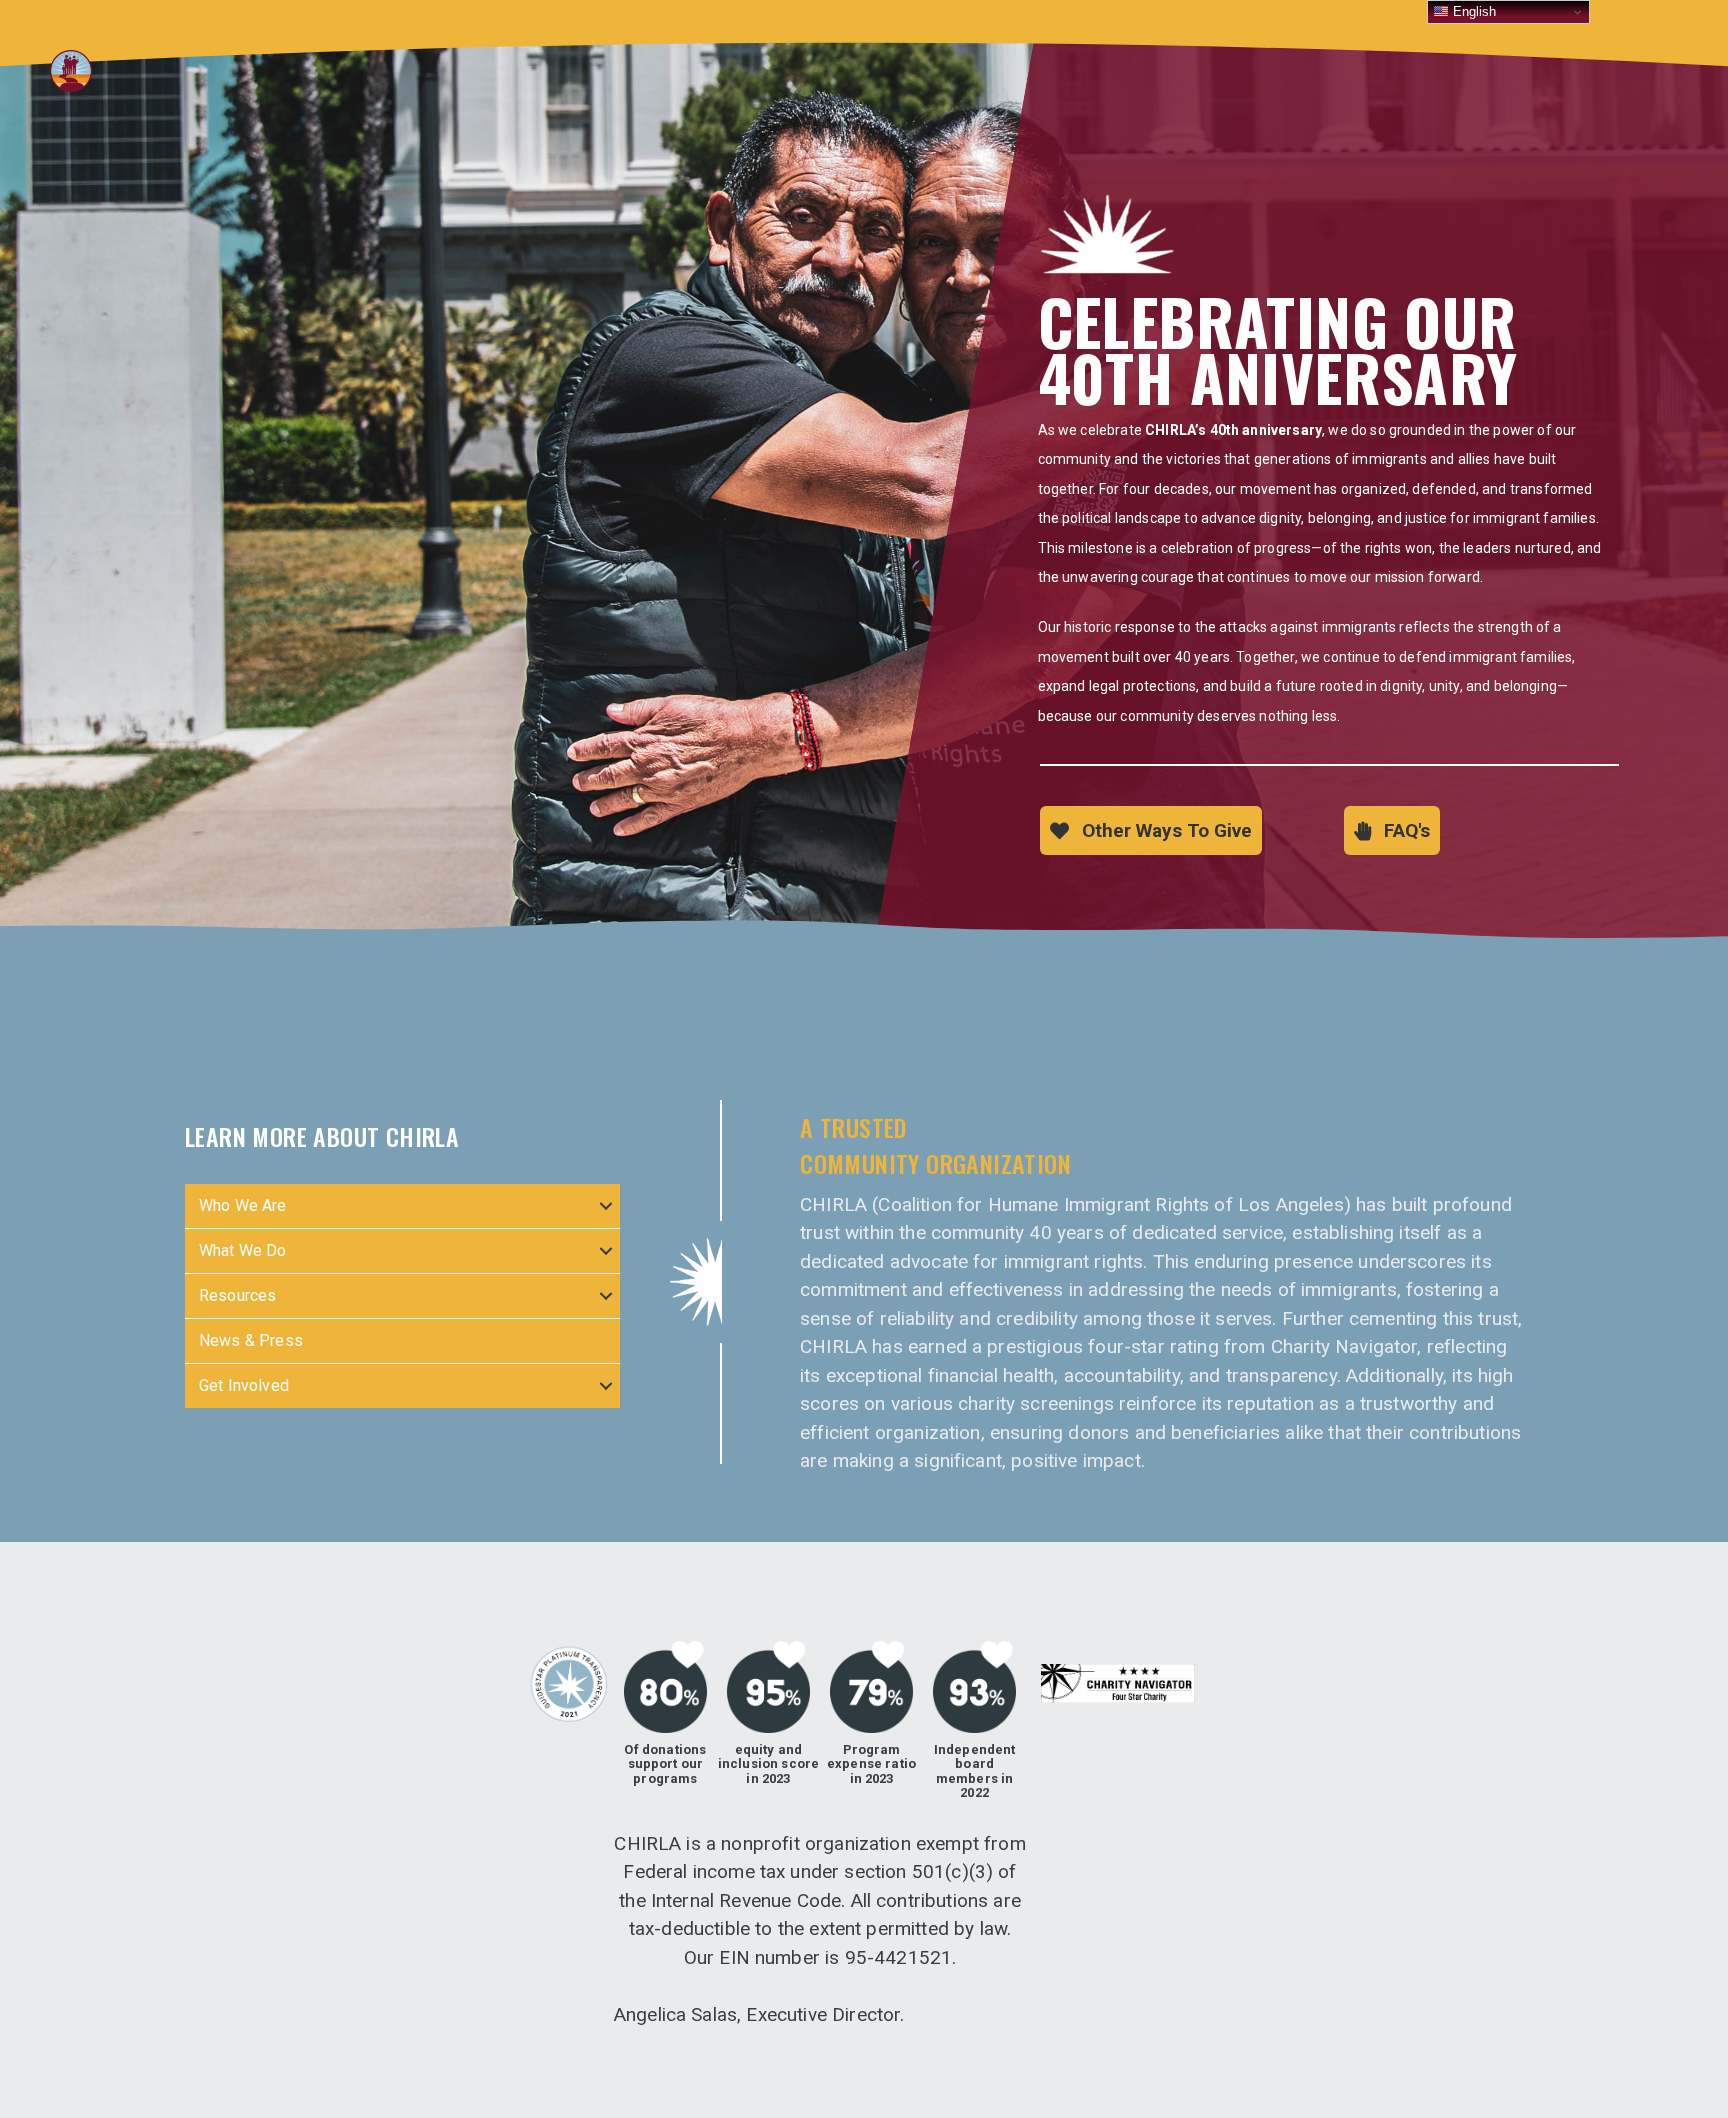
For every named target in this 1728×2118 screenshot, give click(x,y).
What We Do (243, 1250)
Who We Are (243, 1205)
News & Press (251, 1340)
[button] (1151, 830)
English (1472, 11)
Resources (237, 1295)
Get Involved (244, 1385)
